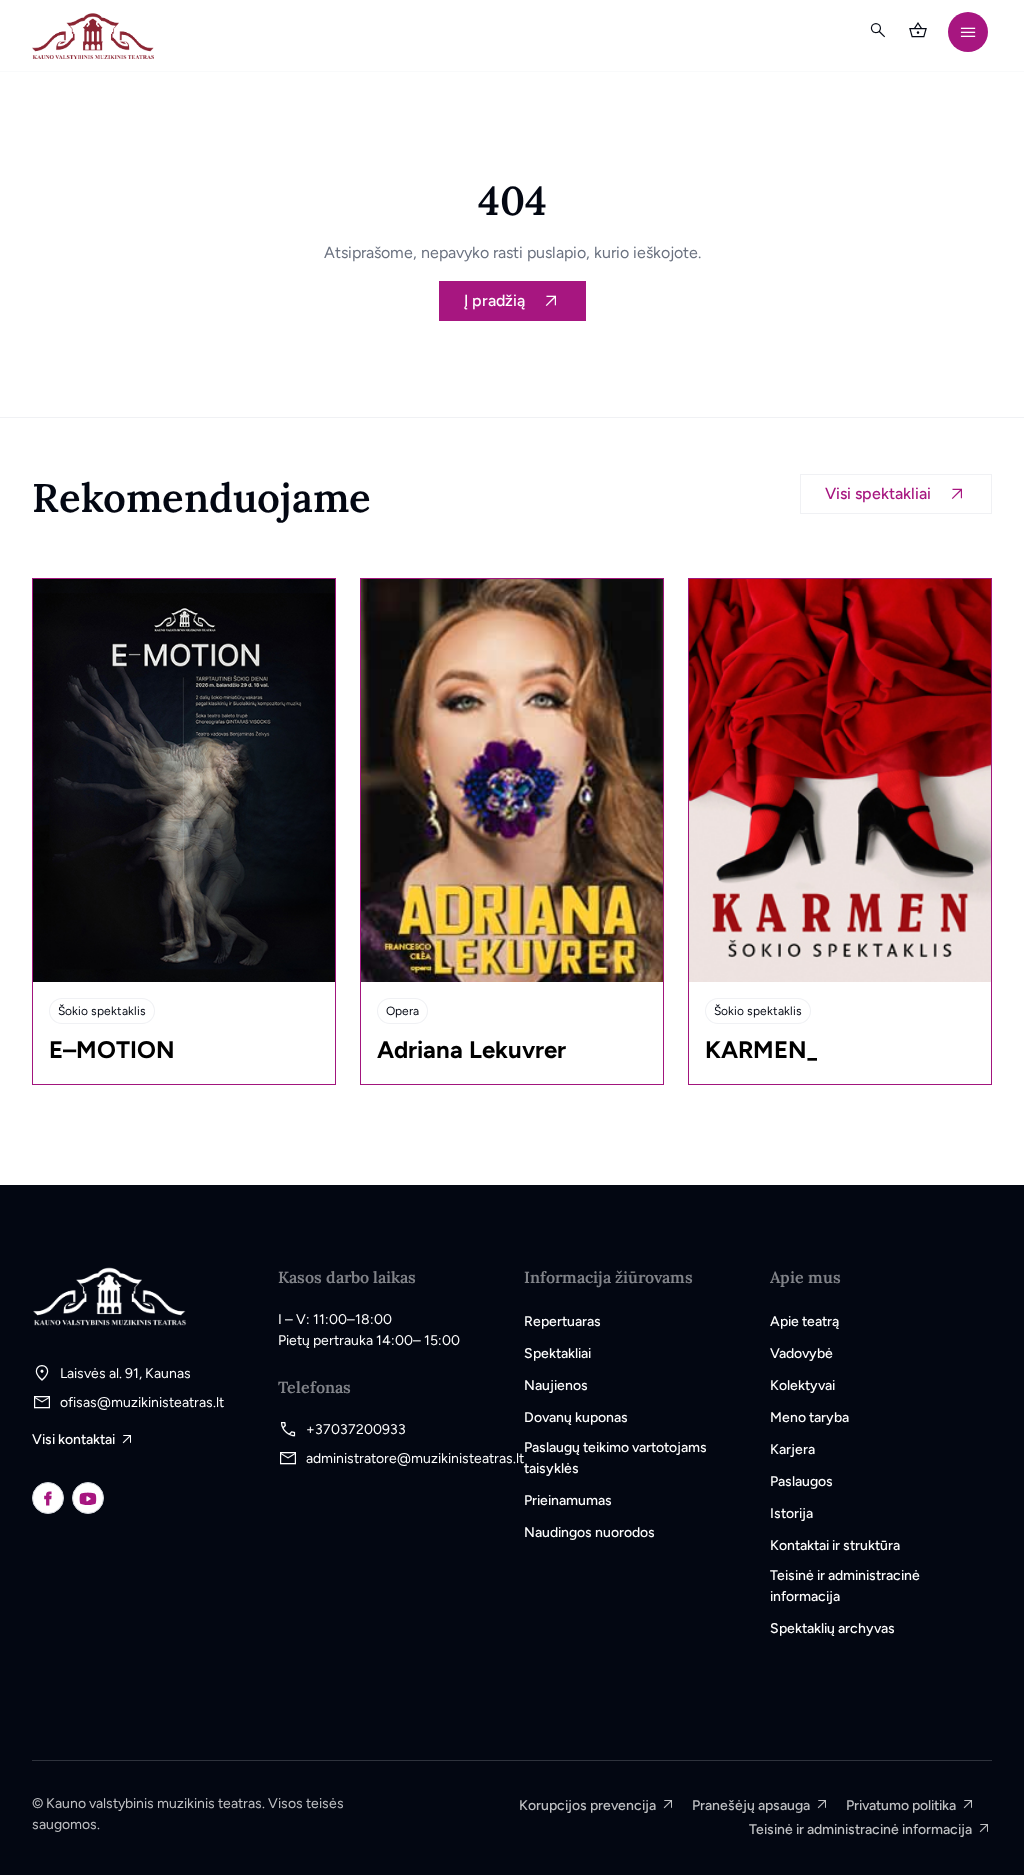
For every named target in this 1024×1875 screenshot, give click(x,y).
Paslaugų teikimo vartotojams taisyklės (615, 1458)
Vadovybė (801, 1353)
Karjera (792, 1449)
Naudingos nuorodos (589, 1532)
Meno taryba (809, 1417)
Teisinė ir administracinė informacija (845, 1586)
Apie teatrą (804, 1321)
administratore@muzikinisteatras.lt (415, 1458)
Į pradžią (494, 300)
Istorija (791, 1513)
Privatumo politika (901, 1805)
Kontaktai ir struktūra (835, 1545)
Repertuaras (562, 1321)
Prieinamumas (568, 1500)
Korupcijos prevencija (587, 1805)
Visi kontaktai (73, 1439)
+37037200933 (356, 1429)
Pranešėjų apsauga (751, 1805)
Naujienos (556, 1385)
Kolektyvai (802, 1385)
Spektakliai (557, 1353)
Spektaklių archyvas (832, 1628)
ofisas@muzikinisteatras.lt (142, 1402)
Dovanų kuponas (576, 1417)
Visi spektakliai (878, 493)
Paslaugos (801, 1481)
